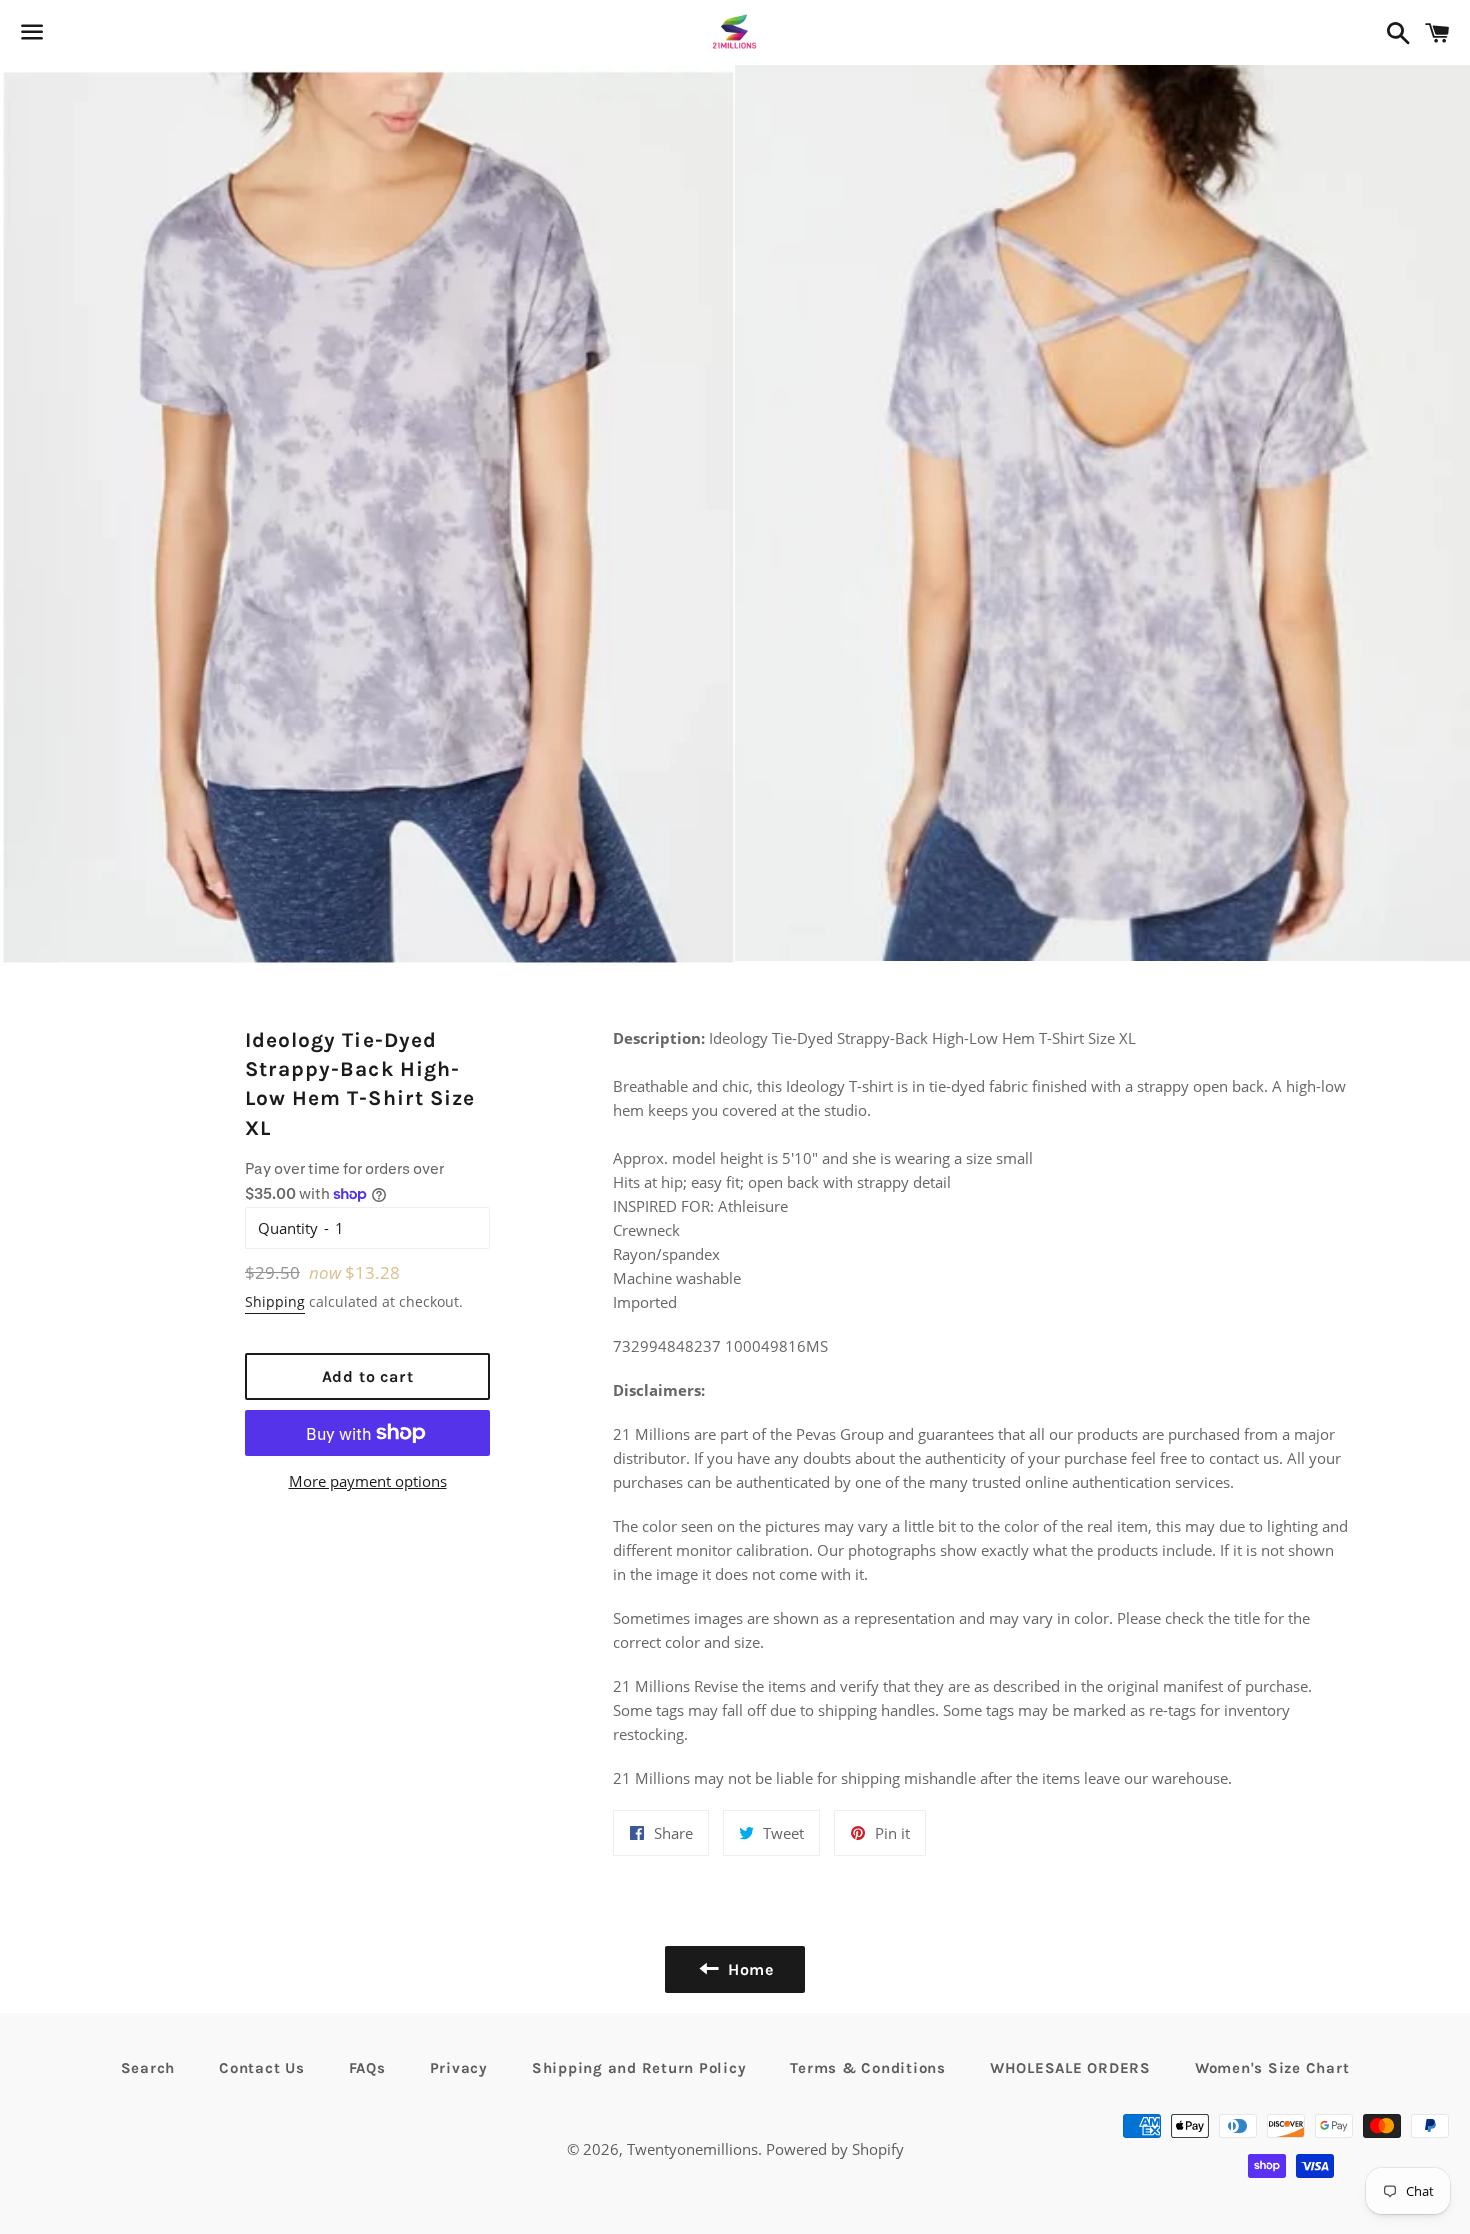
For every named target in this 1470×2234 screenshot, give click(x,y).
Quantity (288, 1228)
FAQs (367, 2068)
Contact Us (262, 2068)
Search (148, 2068)
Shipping (275, 1301)
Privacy (459, 2068)
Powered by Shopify (835, 2149)
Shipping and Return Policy (639, 2068)
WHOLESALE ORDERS (1070, 2068)
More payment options (368, 1481)
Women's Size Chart (1272, 2068)
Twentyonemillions (692, 2149)
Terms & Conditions (868, 2068)
